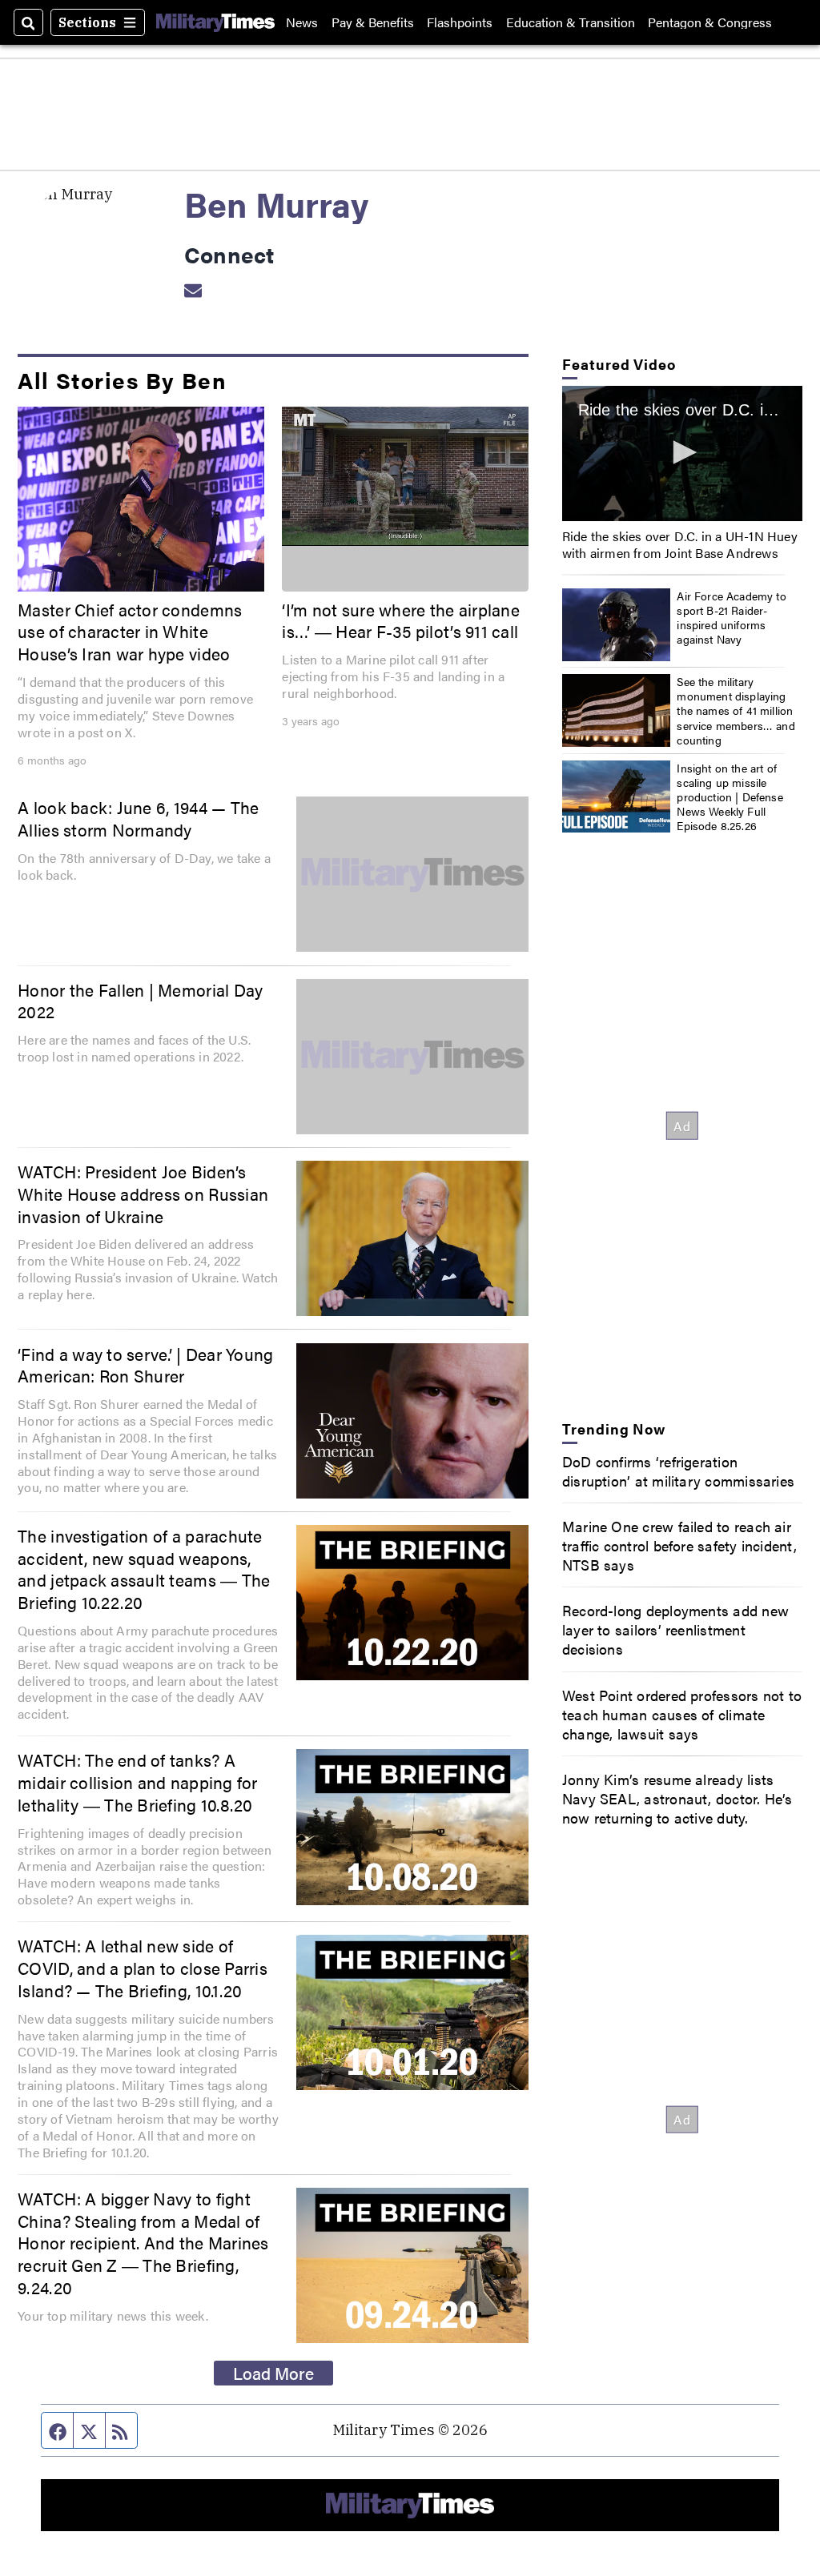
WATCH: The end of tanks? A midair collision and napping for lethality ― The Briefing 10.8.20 (138, 1782)
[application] (405, 476)
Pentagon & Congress (710, 22)
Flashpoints (460, 22)
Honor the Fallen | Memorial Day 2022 (140, 1001)
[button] (682, 452)
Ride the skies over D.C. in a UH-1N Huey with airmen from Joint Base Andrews (680, 544)
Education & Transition (571, 22)
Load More (273, 2373)
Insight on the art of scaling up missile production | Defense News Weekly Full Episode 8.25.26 (730, 797)
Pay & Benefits (373, 22)
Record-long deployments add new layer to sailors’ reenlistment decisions (675, 1629)
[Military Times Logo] (215, 22)
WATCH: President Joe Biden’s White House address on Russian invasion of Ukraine (143, 1193)
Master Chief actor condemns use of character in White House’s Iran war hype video (130, 631)
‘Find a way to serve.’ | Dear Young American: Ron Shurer (145, 1365)
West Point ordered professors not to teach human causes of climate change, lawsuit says (682, 1714)
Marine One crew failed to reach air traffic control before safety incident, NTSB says (679, 1545)
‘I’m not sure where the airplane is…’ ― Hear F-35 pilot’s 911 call (401, 620)
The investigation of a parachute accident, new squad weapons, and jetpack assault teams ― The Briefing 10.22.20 (144, 1569)
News (302, 22)
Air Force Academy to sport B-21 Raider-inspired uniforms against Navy (732, 618)
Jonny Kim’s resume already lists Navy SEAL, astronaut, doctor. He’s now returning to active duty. (677, 1798)
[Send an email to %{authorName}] (193, 289)
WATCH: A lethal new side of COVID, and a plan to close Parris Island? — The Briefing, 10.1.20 (143, 1967)
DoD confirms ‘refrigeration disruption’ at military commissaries (678, 1471)
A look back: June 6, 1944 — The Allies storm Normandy (138, 818)
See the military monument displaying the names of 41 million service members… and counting (736, 710)
